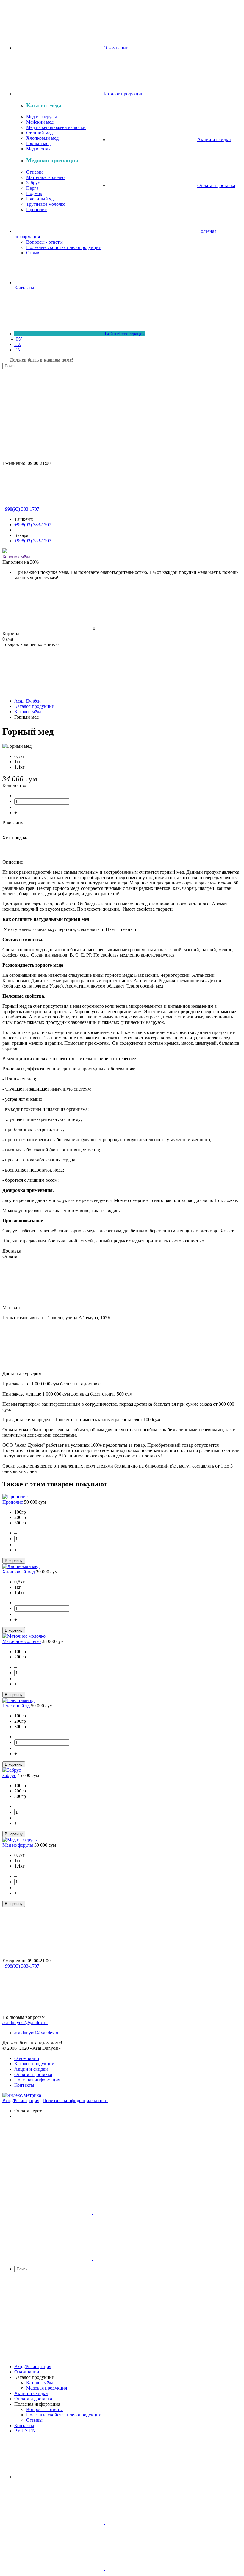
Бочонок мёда (16, 557)
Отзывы (34, 253)
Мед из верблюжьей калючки (56, 127)
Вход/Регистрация (21, 2101)
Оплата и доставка (33, 2074)
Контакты (24, 2085)
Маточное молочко (45, 177)
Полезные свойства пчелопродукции (64, 247)
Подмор (34, 193)
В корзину (13, 823)
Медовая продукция (52, 160)
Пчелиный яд (40, 199)
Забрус (33, 183)
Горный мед (38, 143)
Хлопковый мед (42, 138)
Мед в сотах (38, 149)
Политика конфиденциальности (75, 2101)
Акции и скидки (31, 2069)
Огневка (35, 172)
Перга (32, 188)
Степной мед (39, 133)
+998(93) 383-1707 (21, 509)
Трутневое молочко (46, 204)
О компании (27, 2058)
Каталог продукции (34, 2064)
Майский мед (40, 122)
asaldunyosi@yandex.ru (25, 2023)
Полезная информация (37, 2080)
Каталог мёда (44, 105)
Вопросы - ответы (44, 242)
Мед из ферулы (42, 117)
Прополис (36, 210)
